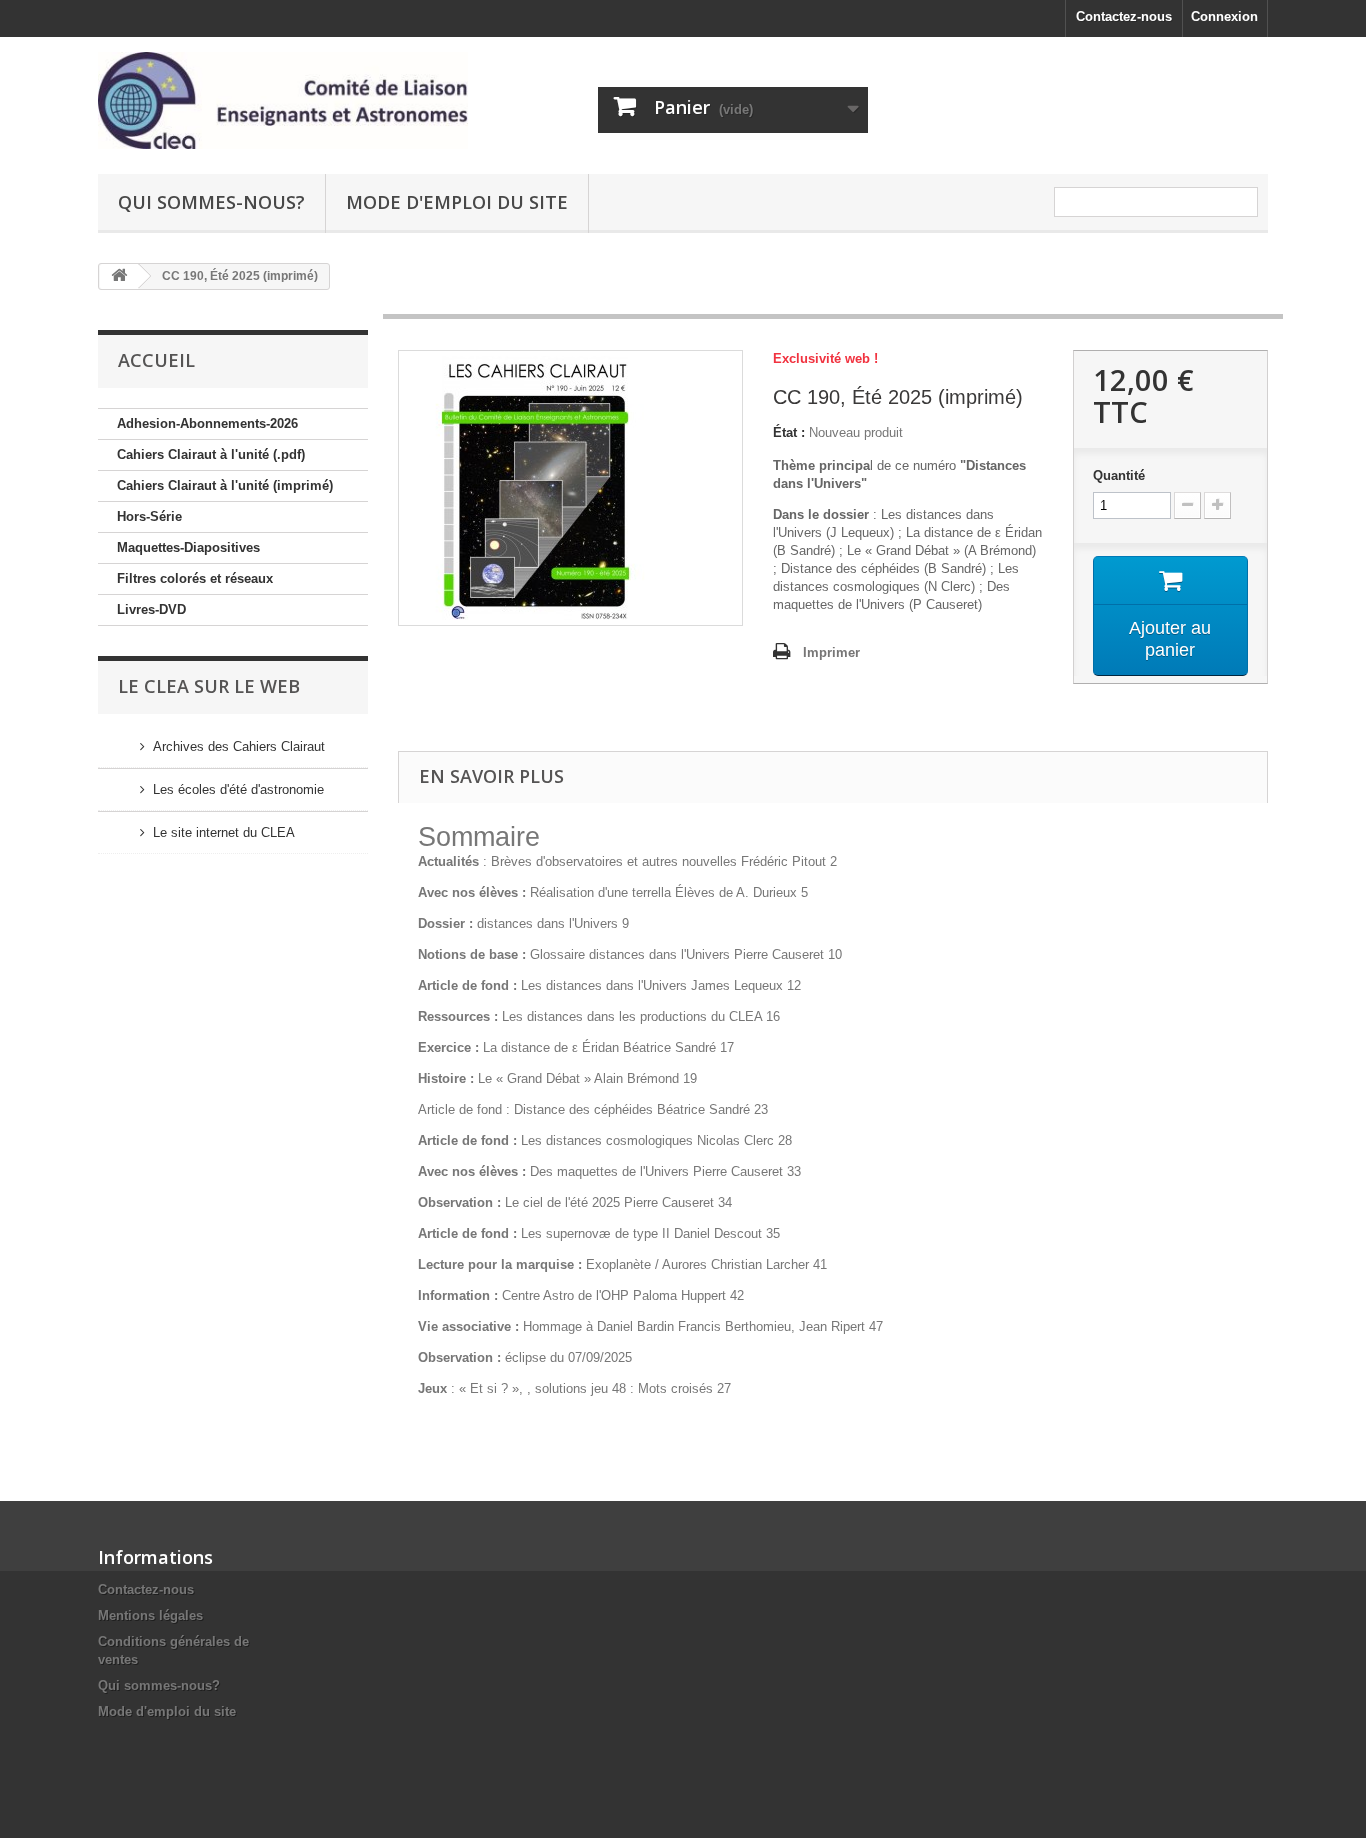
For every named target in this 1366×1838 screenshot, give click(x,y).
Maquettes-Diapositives (188, 547)
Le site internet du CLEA (224, 832)
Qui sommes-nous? (211, 202)
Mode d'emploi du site (457, 202)
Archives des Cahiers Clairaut (239, 746)
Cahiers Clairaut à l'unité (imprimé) (225, 485)
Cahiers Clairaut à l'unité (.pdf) (211, 454)
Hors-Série (149, 516)
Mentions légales (150, 1615)
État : (789, 432)
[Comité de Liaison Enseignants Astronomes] (283, 100)
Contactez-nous (1124, 16)
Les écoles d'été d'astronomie (238, 789)
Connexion (1224, 16)
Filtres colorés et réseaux (195, 578)
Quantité (1119, 475)
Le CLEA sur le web (209, 686)
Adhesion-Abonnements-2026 (207, 423)
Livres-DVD (151, 609)
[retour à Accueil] (119, 276)
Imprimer (831, 652)
